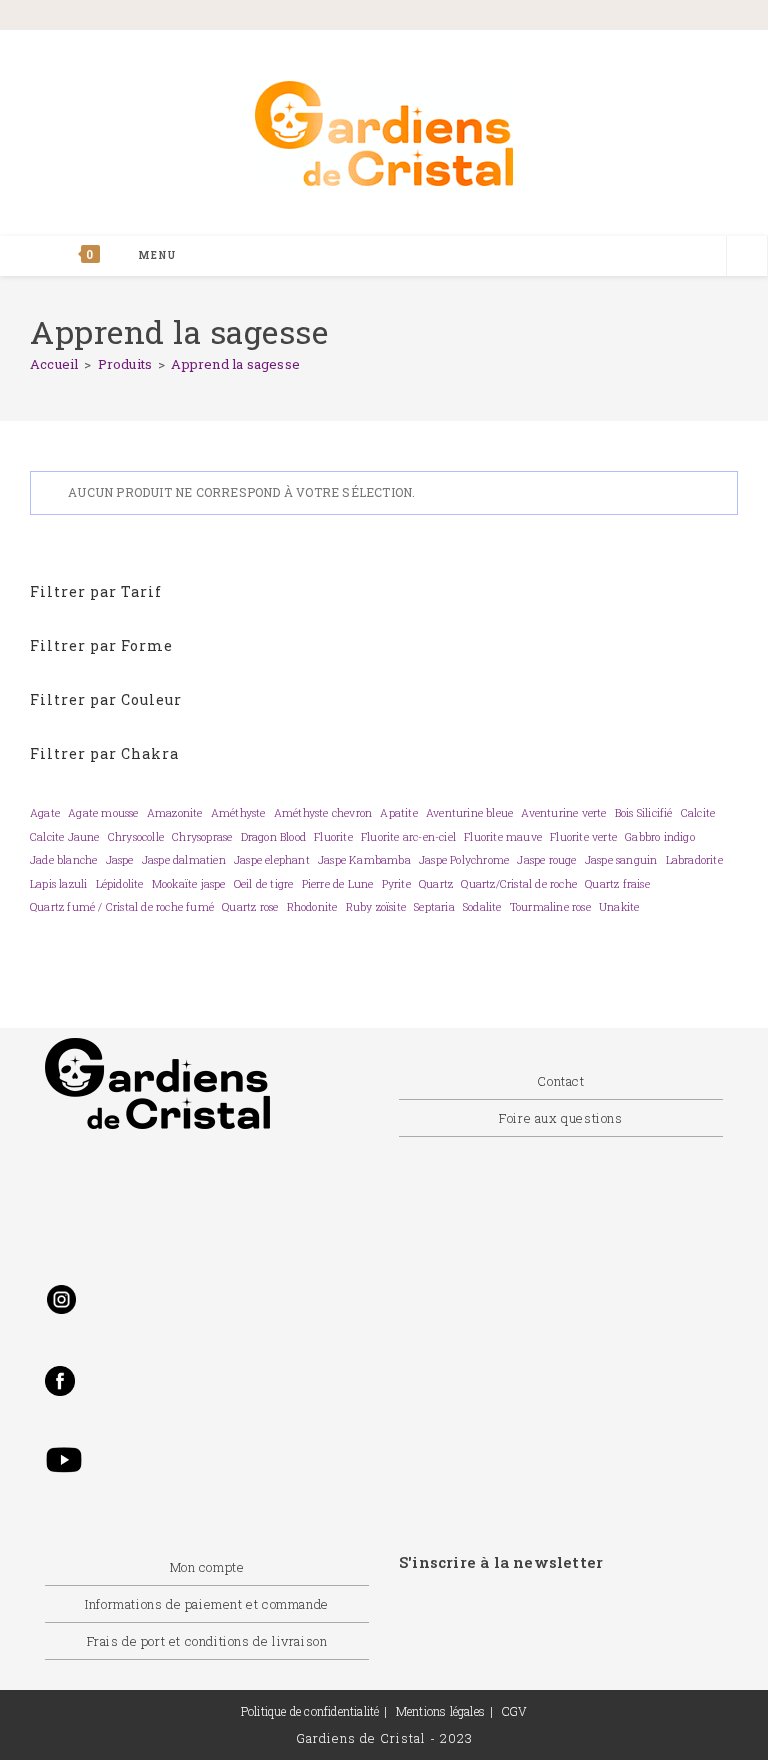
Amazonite (175, 813)
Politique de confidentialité (310, 1711)
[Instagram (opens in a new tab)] (641, 16)
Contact (560, 1081)
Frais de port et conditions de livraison (207, 1641)
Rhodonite (312, 907)
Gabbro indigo (660, 837)
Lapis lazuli (58, 884)
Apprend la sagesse (235, 364)
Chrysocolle (136, 837)
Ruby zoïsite (376, 907)
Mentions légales (440, 1711)
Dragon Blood (273, 837)
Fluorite (333, 837)
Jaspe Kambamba (364, 860)
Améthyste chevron (323, 813)
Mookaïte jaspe (189, 884)
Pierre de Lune (338, 884)
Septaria (434, 907)
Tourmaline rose (550, 907)
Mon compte (207, 1567)
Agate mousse (103, 813)
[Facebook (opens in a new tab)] (552, 16)
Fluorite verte (583, 837)
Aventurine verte (563, 813)
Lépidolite (120, 884)
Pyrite (396, 884)
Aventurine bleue (469, 813)
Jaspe (120, 860)
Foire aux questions (560, 1118)
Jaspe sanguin (621, 860)
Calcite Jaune (65, 837)
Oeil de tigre (264, 884)
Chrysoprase (202, 837)
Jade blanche (63, 860)
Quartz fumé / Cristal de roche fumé (122, 907)
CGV (515, 1711)
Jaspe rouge (546, 860)
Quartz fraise (617, 884)
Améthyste (238, 813)
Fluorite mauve (503, 837)
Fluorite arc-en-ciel (408, 837)
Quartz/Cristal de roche (519, 884)
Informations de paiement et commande (207, 1604)
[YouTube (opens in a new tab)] (711, 16)
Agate (45, 813)
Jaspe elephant (272, 860)
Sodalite (482, 907)
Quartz (436, 884)
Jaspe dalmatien (184, 860)
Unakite (619, 907)
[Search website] (747, 258)
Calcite (698, 813)
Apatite (398, 813)
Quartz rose (250, 907)
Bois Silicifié (644, 813)
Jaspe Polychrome (464, 860)
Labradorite (694, 860)
